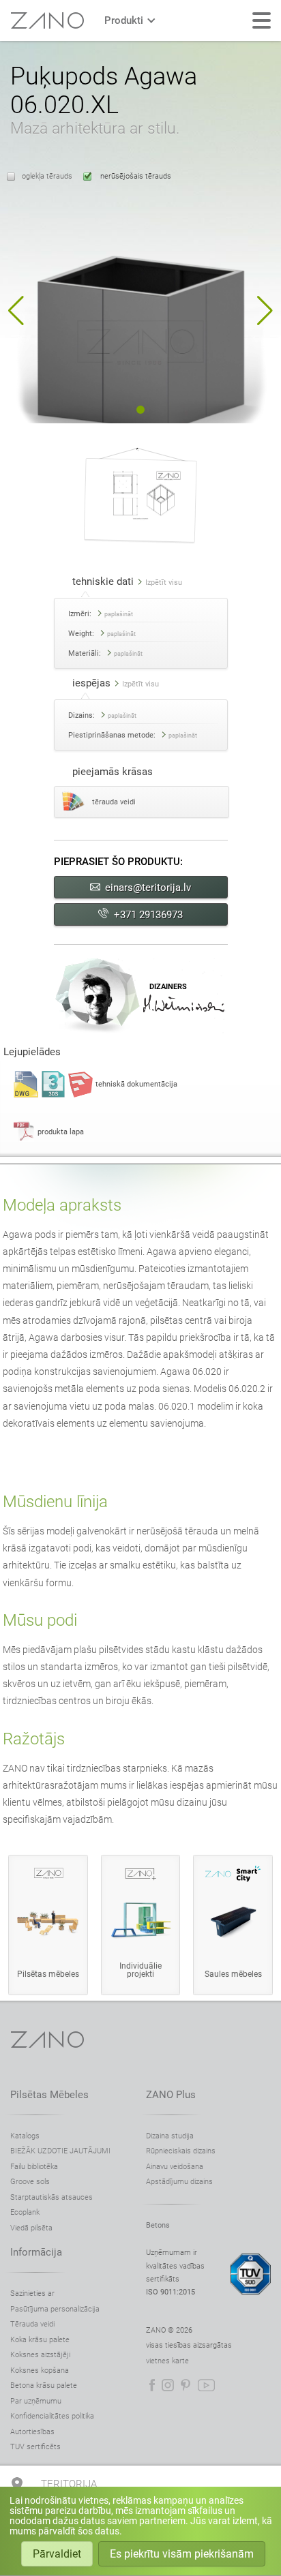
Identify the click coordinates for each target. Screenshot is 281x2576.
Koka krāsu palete (40, 2340)
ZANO (47, 20)
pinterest (186, 2385)
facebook (152, 2385)
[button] (16, 311)
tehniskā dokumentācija (136, 1084)
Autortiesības (32, 2432)
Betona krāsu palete (44, 2385)
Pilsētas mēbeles (49, 2095)
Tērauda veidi (32, 2324)
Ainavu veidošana (175, 2167)
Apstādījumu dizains (179, 2182)
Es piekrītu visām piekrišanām (182, 2554)
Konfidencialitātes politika (52, 2416)
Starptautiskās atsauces (51, 2197)
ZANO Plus (171, 2095)
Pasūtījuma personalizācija (55, 2309)
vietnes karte (167, 2361)
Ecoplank (25, 2212)
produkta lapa (61, 1132)
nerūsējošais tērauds (135, 176)
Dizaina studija (170, 2136)
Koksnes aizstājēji (40, 2355)
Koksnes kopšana (40, 2370)
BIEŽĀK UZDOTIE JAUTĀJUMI (60, 2151)
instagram (168, 2385)
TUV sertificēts (35, 2447)
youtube (206, 2385)
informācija (36, 2252)
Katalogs (25, 2136)
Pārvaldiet (57, 2554)
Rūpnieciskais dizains (181, 2151)
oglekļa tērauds (47, 176)
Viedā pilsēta (31, 2228)
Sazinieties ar (32, 2293)
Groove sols (30, 2182)
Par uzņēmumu (36, 2401)
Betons (158, 2225)
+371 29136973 (148, 915)
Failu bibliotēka (34, 2167)
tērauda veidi (114, 802)
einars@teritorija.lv (148, 888)
